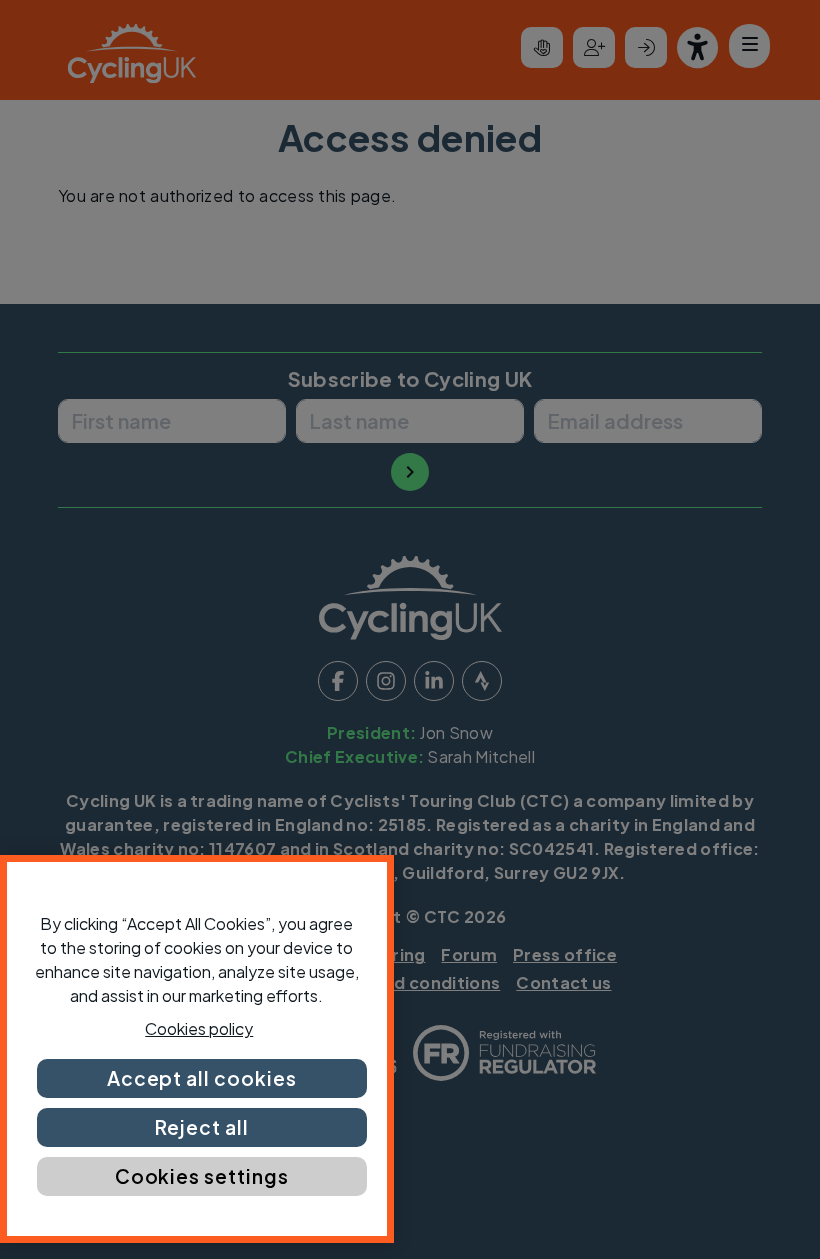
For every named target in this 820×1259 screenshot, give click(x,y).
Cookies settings (202, 1176)
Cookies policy (199, 1028)
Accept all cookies (202, 1078)
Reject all (202, 1127)
